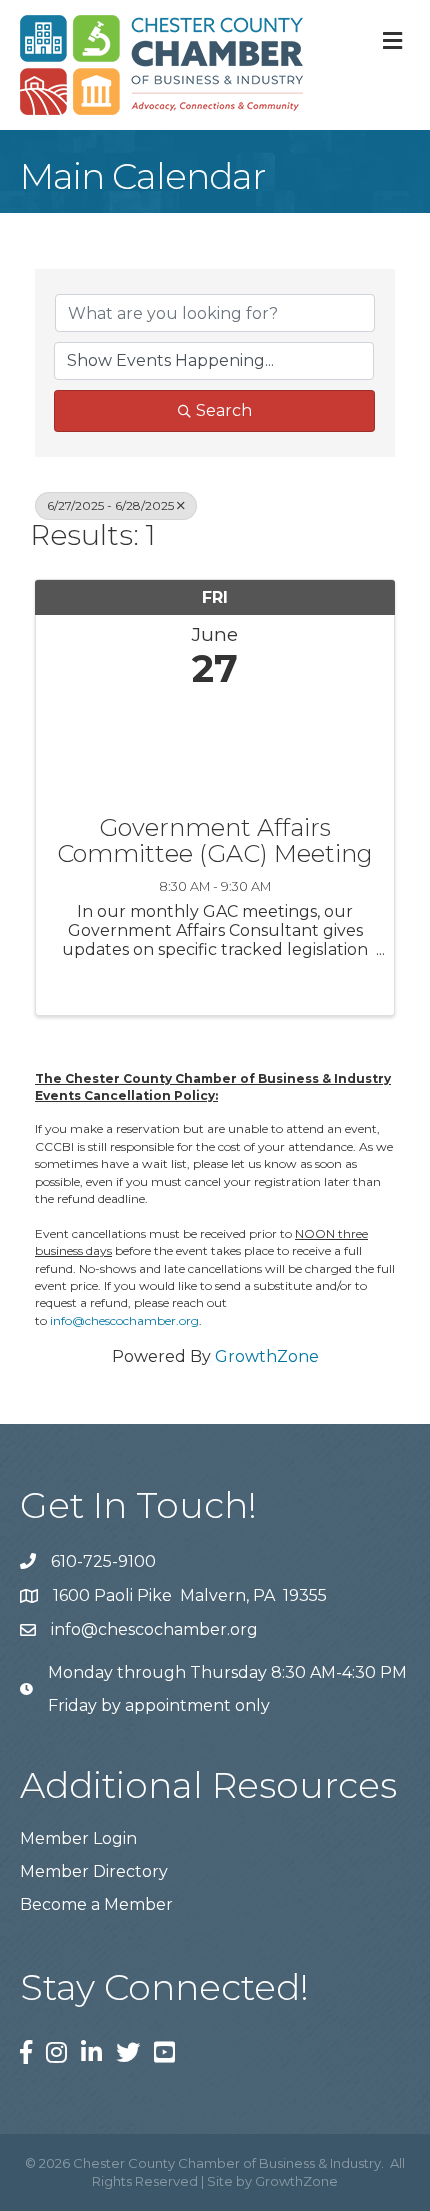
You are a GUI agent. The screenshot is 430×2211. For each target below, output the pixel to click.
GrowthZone (267, 1356)
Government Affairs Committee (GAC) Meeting (215, 841)
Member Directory (94, 1871)
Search (224, 410)
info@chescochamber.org (124, 1320)
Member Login (78, 1838)
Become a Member (96, 1904)
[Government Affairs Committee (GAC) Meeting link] (215, 747)
